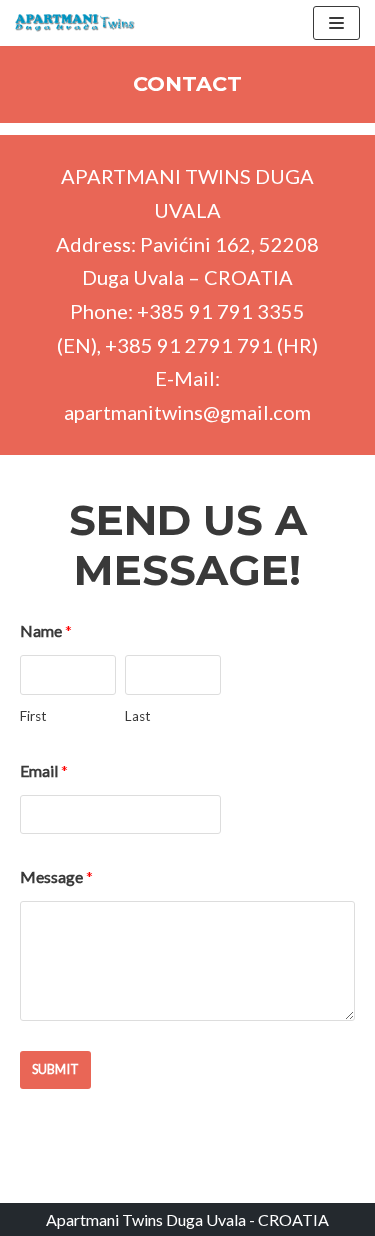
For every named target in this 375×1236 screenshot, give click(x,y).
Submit (55, 1069)
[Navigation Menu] (336, 23)
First (33, 716)
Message (56, 876)
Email (44, 770)
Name (46, 630)
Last (138, 716)
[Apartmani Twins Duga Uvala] (75, 23)
